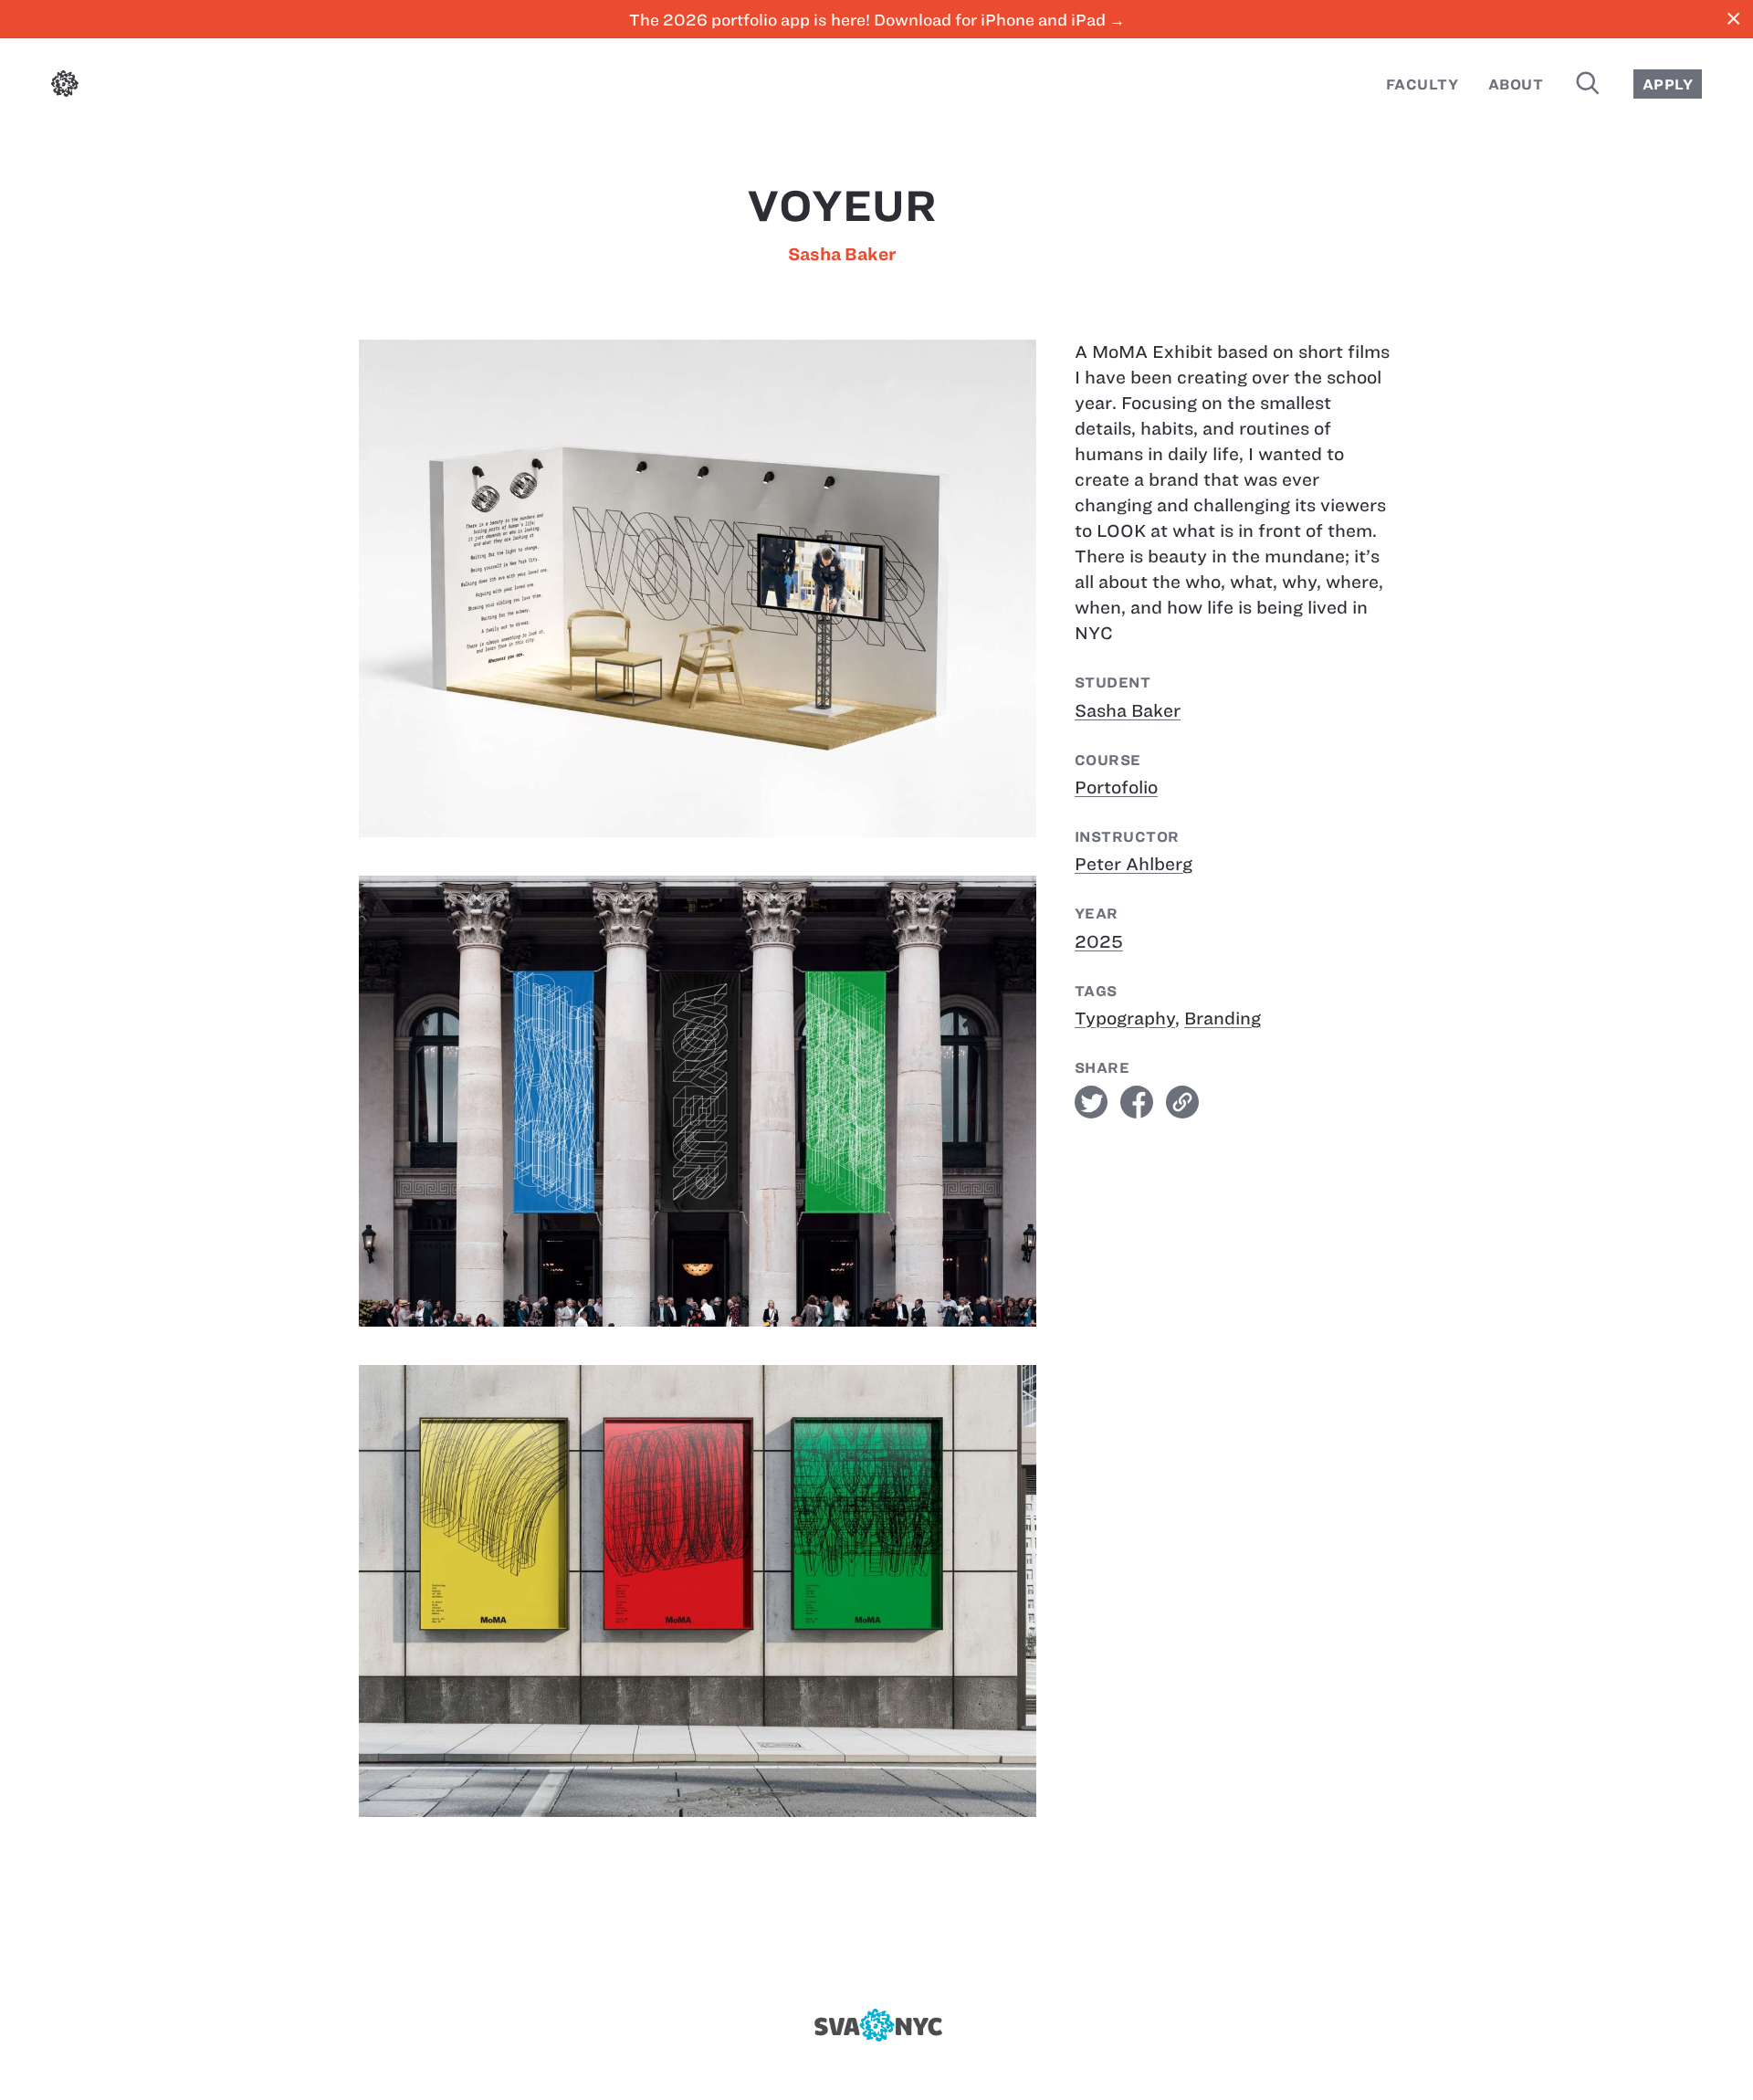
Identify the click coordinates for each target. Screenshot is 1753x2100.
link (1182, 1102)
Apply (1668, 84)
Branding (1223, 1018)
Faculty (1422, 84)
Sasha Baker (842, 254)
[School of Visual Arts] (876, 2025)
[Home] (65, 87)
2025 (1099, 942)
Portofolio (1116, 787)
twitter (1091, 1102)
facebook (1137, 1102)
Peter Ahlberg (1134, 864)
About (1516, 84)
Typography (1125, 1018)
